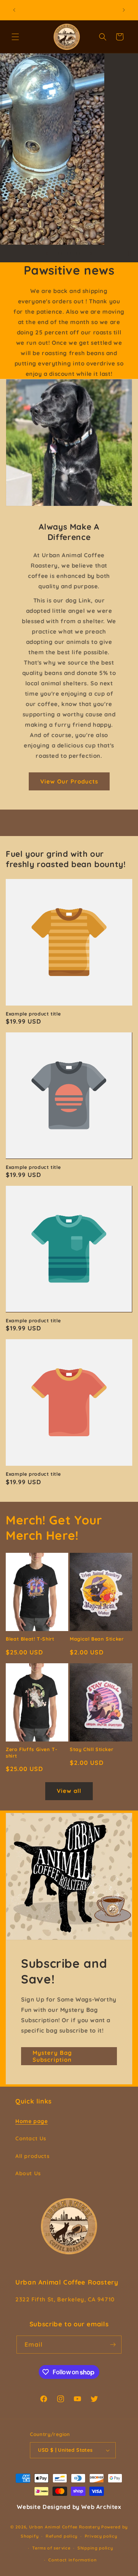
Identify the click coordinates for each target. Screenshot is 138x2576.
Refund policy (62, 2536)
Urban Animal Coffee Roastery (65, 2527)
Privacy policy (101, 2536)
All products (32, 2156)
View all (69, 1791)
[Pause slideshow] (130, 253)
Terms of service (51, 2548)
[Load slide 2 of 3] (69, 253)
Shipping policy (95, 2548)
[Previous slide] (47, 253)
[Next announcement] (124, 10)
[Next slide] (91, 253)
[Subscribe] (113, 2345)
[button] (15, 37)
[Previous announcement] (14, 10)
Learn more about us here (69, 191)
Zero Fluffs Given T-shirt (32, 1752)
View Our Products (69, 781)
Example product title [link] (33, 1014)
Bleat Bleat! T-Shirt (30, 1639)
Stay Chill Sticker (91, 1749)
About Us (28, 2173)
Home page (31, 2121)
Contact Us (31, 2138)
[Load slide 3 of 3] (78, 253)
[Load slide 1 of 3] (60, 253)
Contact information (72, 2560)
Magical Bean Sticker (97, 1639)
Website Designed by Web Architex (69, 2507)
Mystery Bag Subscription (52, 2056)
